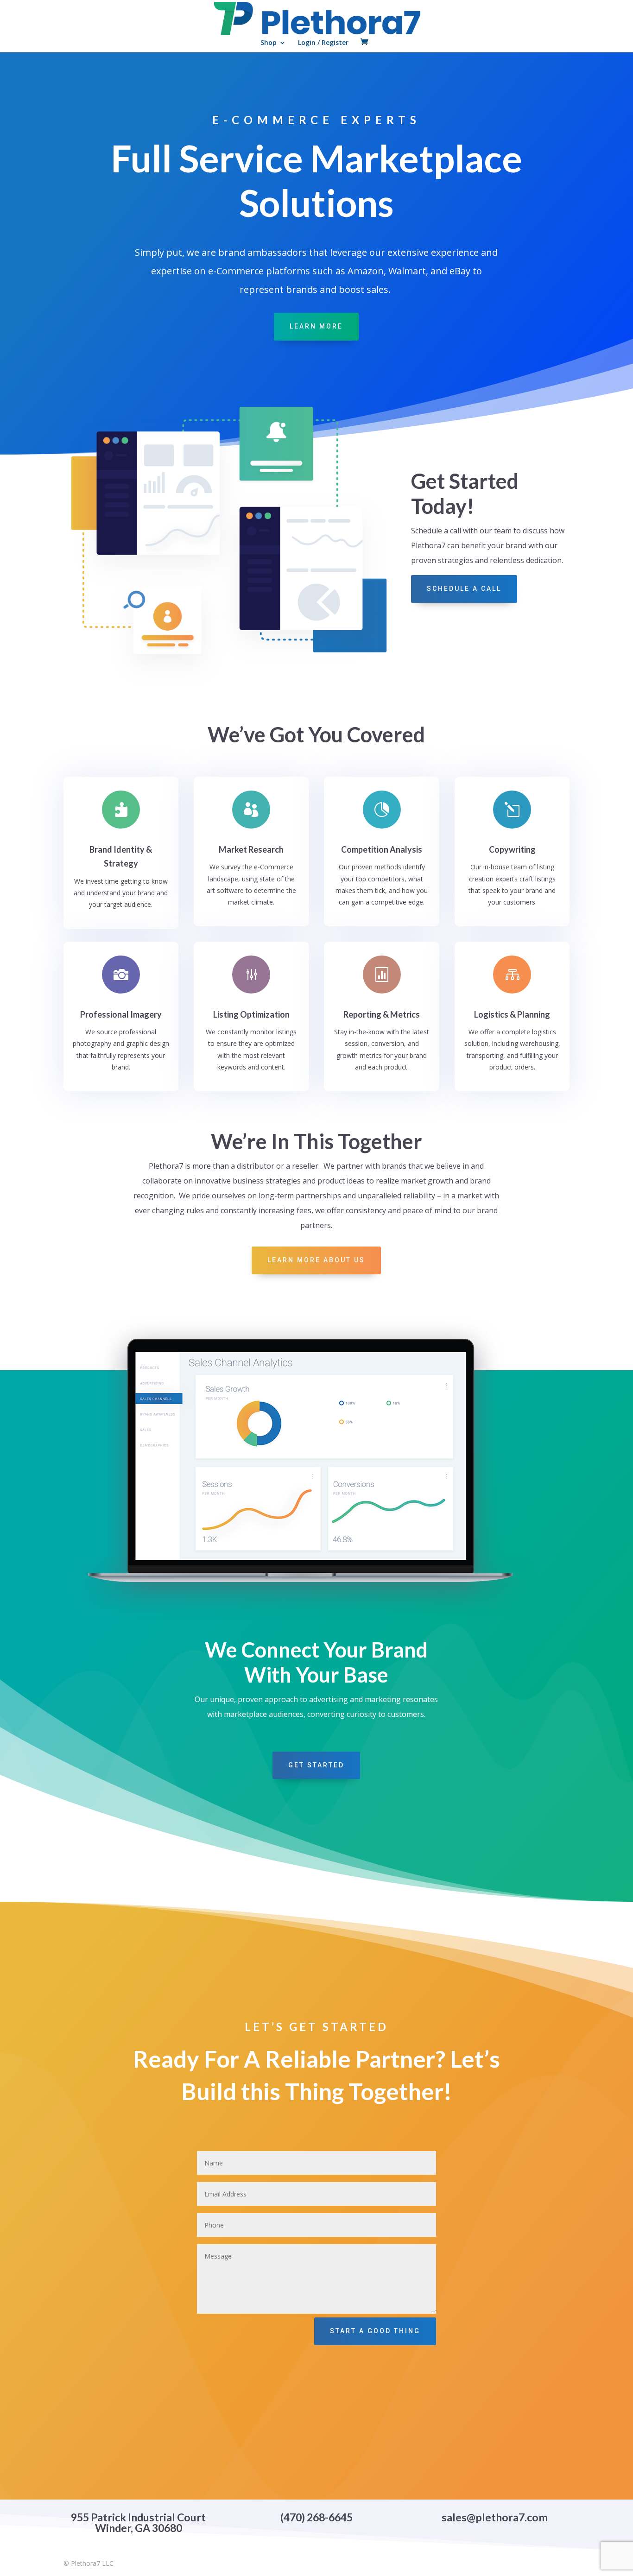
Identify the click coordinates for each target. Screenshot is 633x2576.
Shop (269, 43)
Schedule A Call (464, 589)
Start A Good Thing (375, 2331)
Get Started (316, 1765)
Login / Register (323, 43)
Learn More (316, 326)
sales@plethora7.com (495, 2517)
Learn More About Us (316, 1260)
